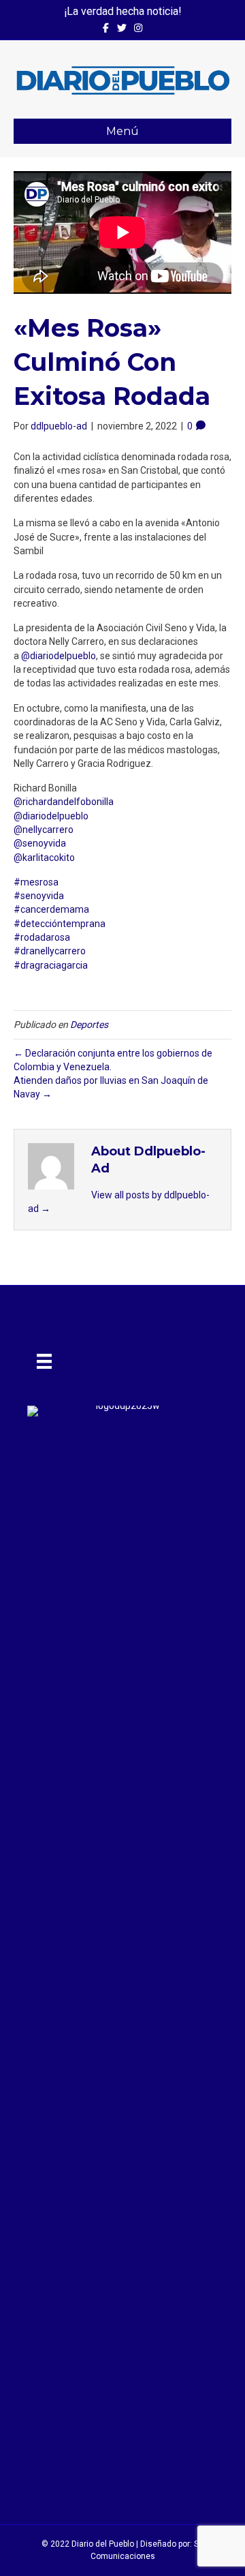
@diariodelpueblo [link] (59, 656)
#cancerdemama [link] (51, 909)
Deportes (89, 1025)
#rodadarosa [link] (42, 937)
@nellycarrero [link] (44, 830)
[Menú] (44, 1361)
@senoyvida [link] (40, 843)
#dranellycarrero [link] (50, 951)
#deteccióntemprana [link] (60, 924)
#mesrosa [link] (36, 882)
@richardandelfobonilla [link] (64, 802)
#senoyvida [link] (39, 896)
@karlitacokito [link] (44, 858)
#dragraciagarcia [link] (51, 965)
